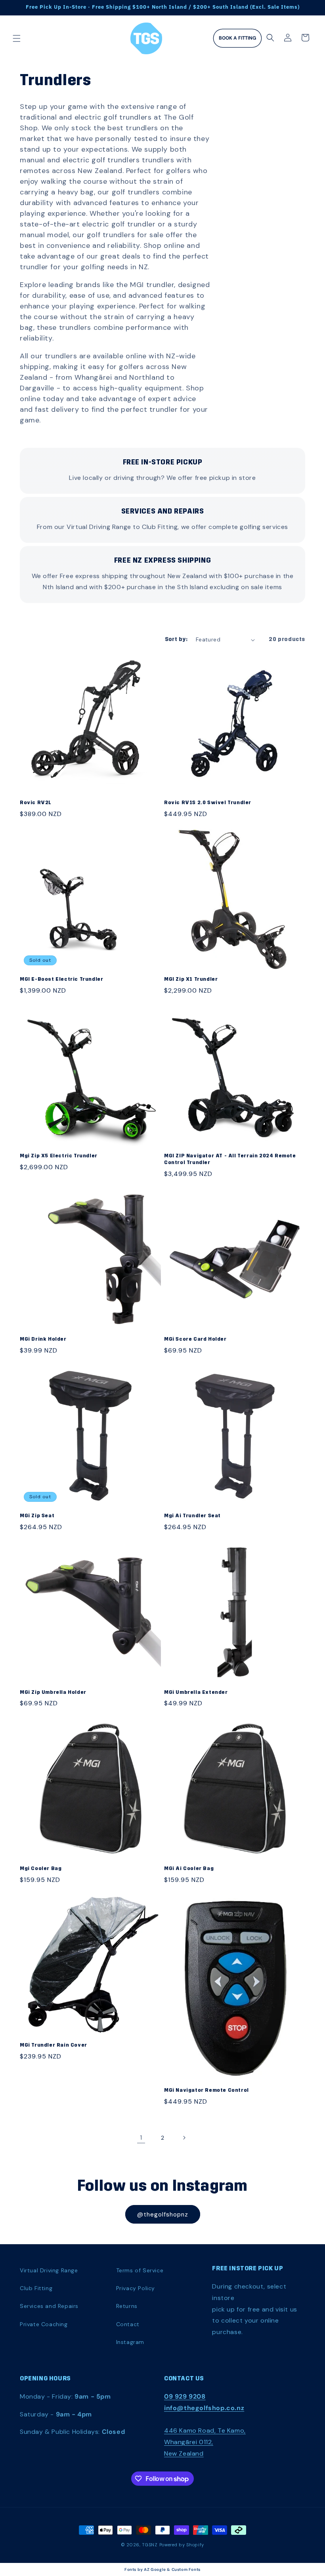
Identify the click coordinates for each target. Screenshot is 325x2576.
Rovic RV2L (36, 803)
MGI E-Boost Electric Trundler (61, 979)
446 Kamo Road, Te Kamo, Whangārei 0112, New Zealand (205, 2442)
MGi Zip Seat (37, 1516)
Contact (128, 2324)
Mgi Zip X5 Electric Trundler (59, 1156)
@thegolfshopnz (163, 2215)
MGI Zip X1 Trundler (191, 979)
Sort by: (176, 640)
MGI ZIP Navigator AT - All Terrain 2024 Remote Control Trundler (230, 1159)
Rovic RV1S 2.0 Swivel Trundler (208, 803)
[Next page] (184, 2138)
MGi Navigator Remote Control (206, 2090)
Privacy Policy (136, 2288)
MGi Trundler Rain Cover (54, 2045)
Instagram (130, 2342)
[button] (17, 38)
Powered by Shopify (182, 2545)
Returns (127, 2306)
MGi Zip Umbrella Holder (53, 1692)
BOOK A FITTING (237, 38)
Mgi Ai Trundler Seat (192, 1516)
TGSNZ (150, 2545)
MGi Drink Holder (43, 1339)
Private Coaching (44, 2324)
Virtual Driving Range (49, 2270)
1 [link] (141, 2137)
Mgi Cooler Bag (41, 1869)
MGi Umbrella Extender (196, 1692)
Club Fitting (36, 2288)
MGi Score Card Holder (195, 1339)
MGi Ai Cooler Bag (189, 1869)
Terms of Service (140, 2270)
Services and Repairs (49, 2306)
